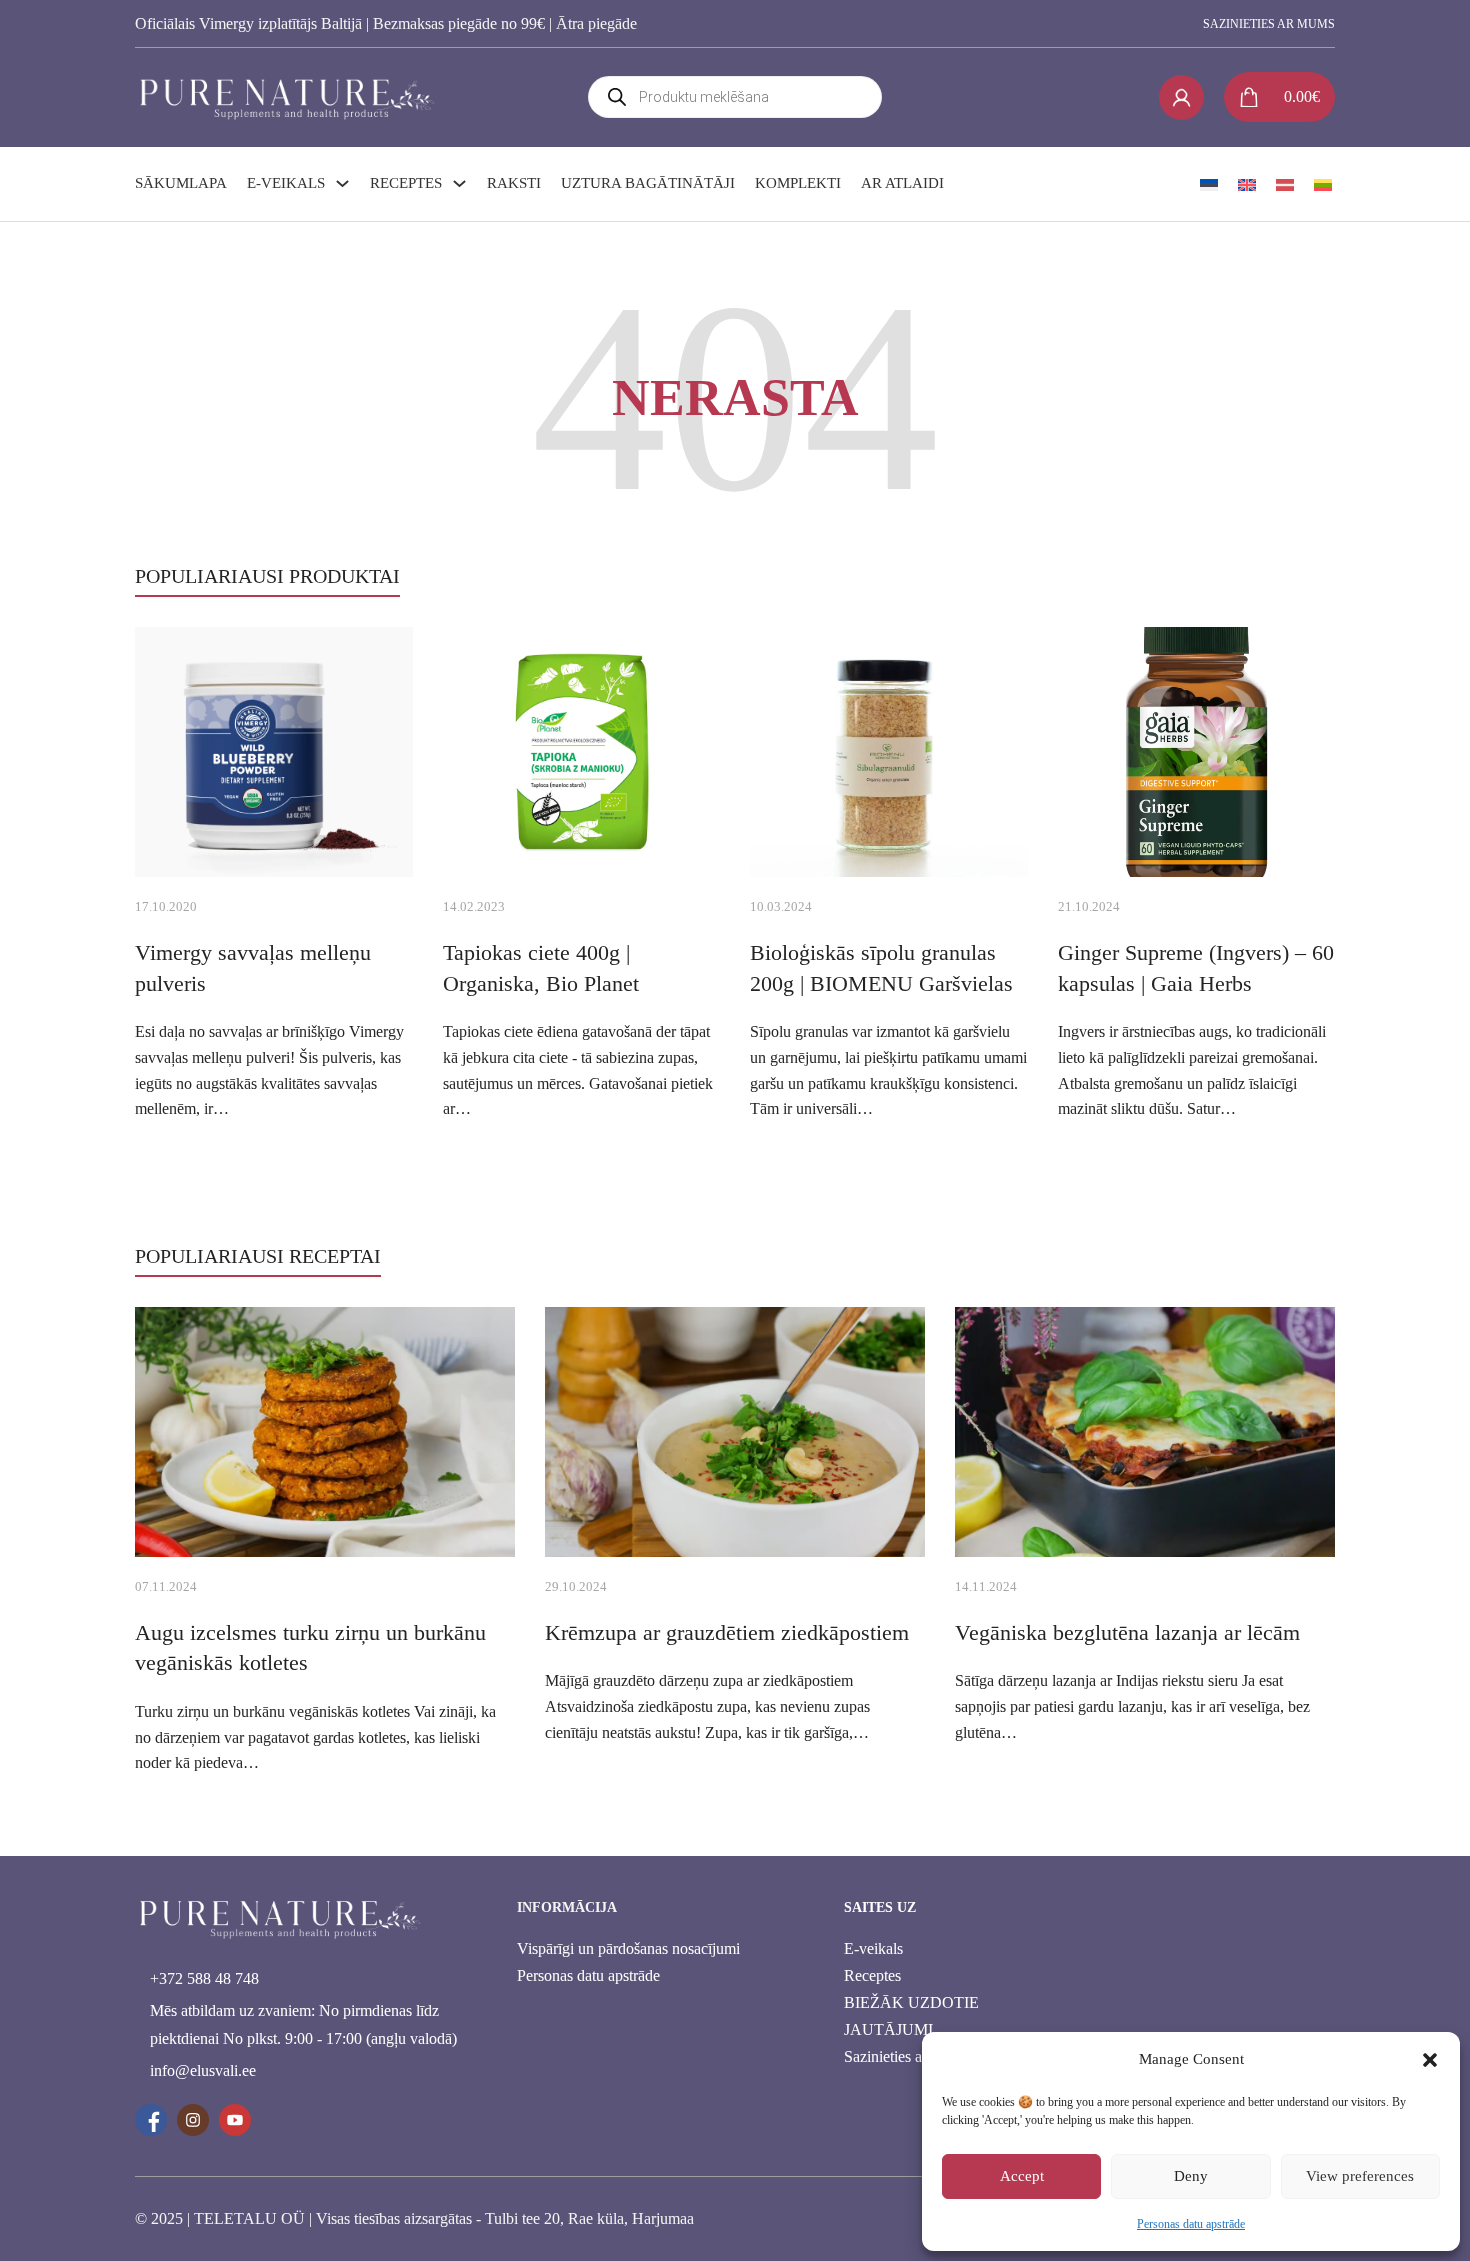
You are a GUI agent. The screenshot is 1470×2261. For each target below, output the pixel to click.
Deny (1191, 2176)
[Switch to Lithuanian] (1323, 184)
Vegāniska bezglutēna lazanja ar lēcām (1127, 1632)
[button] (1430, 2060)
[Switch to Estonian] (1209, 184)
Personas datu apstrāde (1191, 2224)
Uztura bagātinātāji (648, 183)
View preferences (1360, 2176)
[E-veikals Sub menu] (342, 183)
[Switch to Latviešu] (1285, 184)
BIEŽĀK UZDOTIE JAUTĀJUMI (911, 2016)
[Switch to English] (1247, 184)
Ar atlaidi (902, 183)
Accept (1022, 2176)
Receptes (406, 183)
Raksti (514, 183)
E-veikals (286, 183)
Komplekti (798, 183)
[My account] (1181, 97)
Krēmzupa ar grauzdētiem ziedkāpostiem (727, 1632)
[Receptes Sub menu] (459, 183)
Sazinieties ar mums (1269, 24)
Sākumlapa (181, 183)
